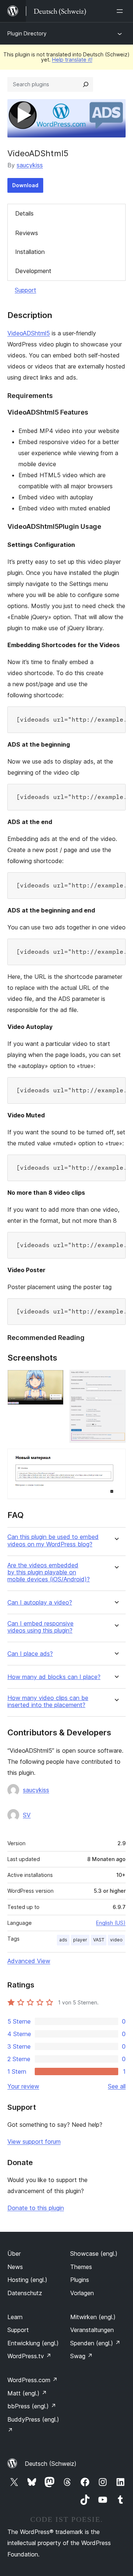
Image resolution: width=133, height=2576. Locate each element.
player (80, 1940)
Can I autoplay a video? (40, 1603)
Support (25, 290)
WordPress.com (33, 2380)
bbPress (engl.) (32, 2406)
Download (25, 185)
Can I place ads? (30, 1654)
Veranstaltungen (92, 2330)
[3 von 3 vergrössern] (116, 1459)
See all (117, 2086)
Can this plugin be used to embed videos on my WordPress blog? (53, 1540)
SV (27, 1815)
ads (63, 1940)
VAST (99, 1940)
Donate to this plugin (36, 2208)
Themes (81, 2267)
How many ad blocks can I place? (54, 1677)
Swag (81, 2356)
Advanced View (29, 1961)
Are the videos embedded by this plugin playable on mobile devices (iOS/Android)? (49, 1572)
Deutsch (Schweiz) (51, 2464)
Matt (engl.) (27, 2393)
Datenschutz (25, 2293)
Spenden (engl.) (95, 2343)
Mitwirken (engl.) (93, 2317)
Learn (15, 2317)
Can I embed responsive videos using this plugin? (40, 1627)
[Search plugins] (86, 84)
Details (24, 213)
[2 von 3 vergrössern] (116, 1380)
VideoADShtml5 (29, 333)
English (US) (111, 1923)
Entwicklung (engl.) (33, 2343)
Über (14, 2254)
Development (33, 271)
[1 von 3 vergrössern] (54, 1380)
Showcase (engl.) (94, 2254)
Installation (30, 252)
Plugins (80, 2280)
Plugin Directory (27, 33)
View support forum (34, 2142)
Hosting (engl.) (27, 2280)
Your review (23, 2086)
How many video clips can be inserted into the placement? (48, 1701)
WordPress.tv (29, 2356)
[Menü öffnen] (121, 11)
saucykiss (30, 165)
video (116, 1940)
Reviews (27, 233)
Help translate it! (72, 60)
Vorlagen (82, 2293)
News (15, 2267)
